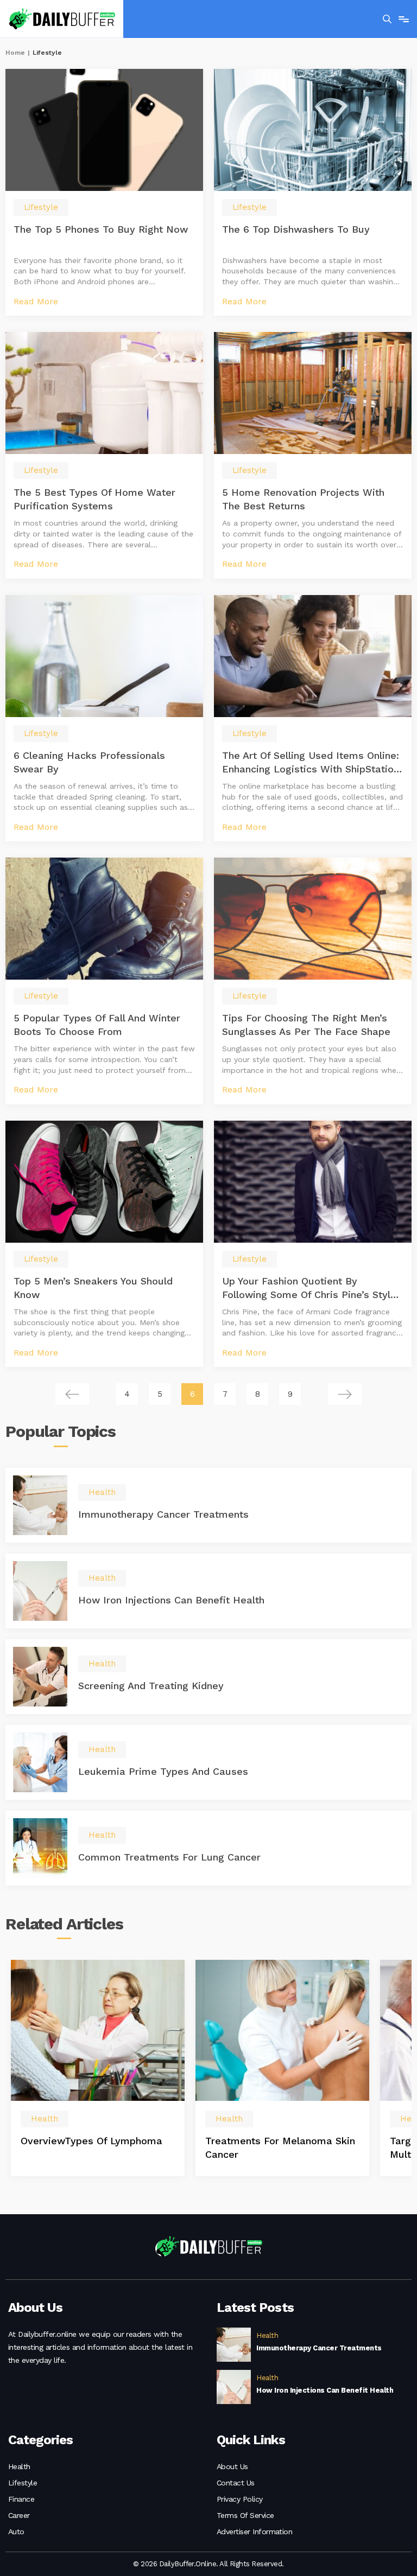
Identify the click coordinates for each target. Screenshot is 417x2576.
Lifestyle (23, 2483)
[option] (98, 2068)
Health (19, 2466)
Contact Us (236, 2483)
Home (15, 53)
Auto (16, 2532)
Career (19, 2515)
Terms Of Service (245, 2515)
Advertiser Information (254, 2532)
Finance (21, 2499)
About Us (232, 2466)
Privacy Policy (240, 2499)
